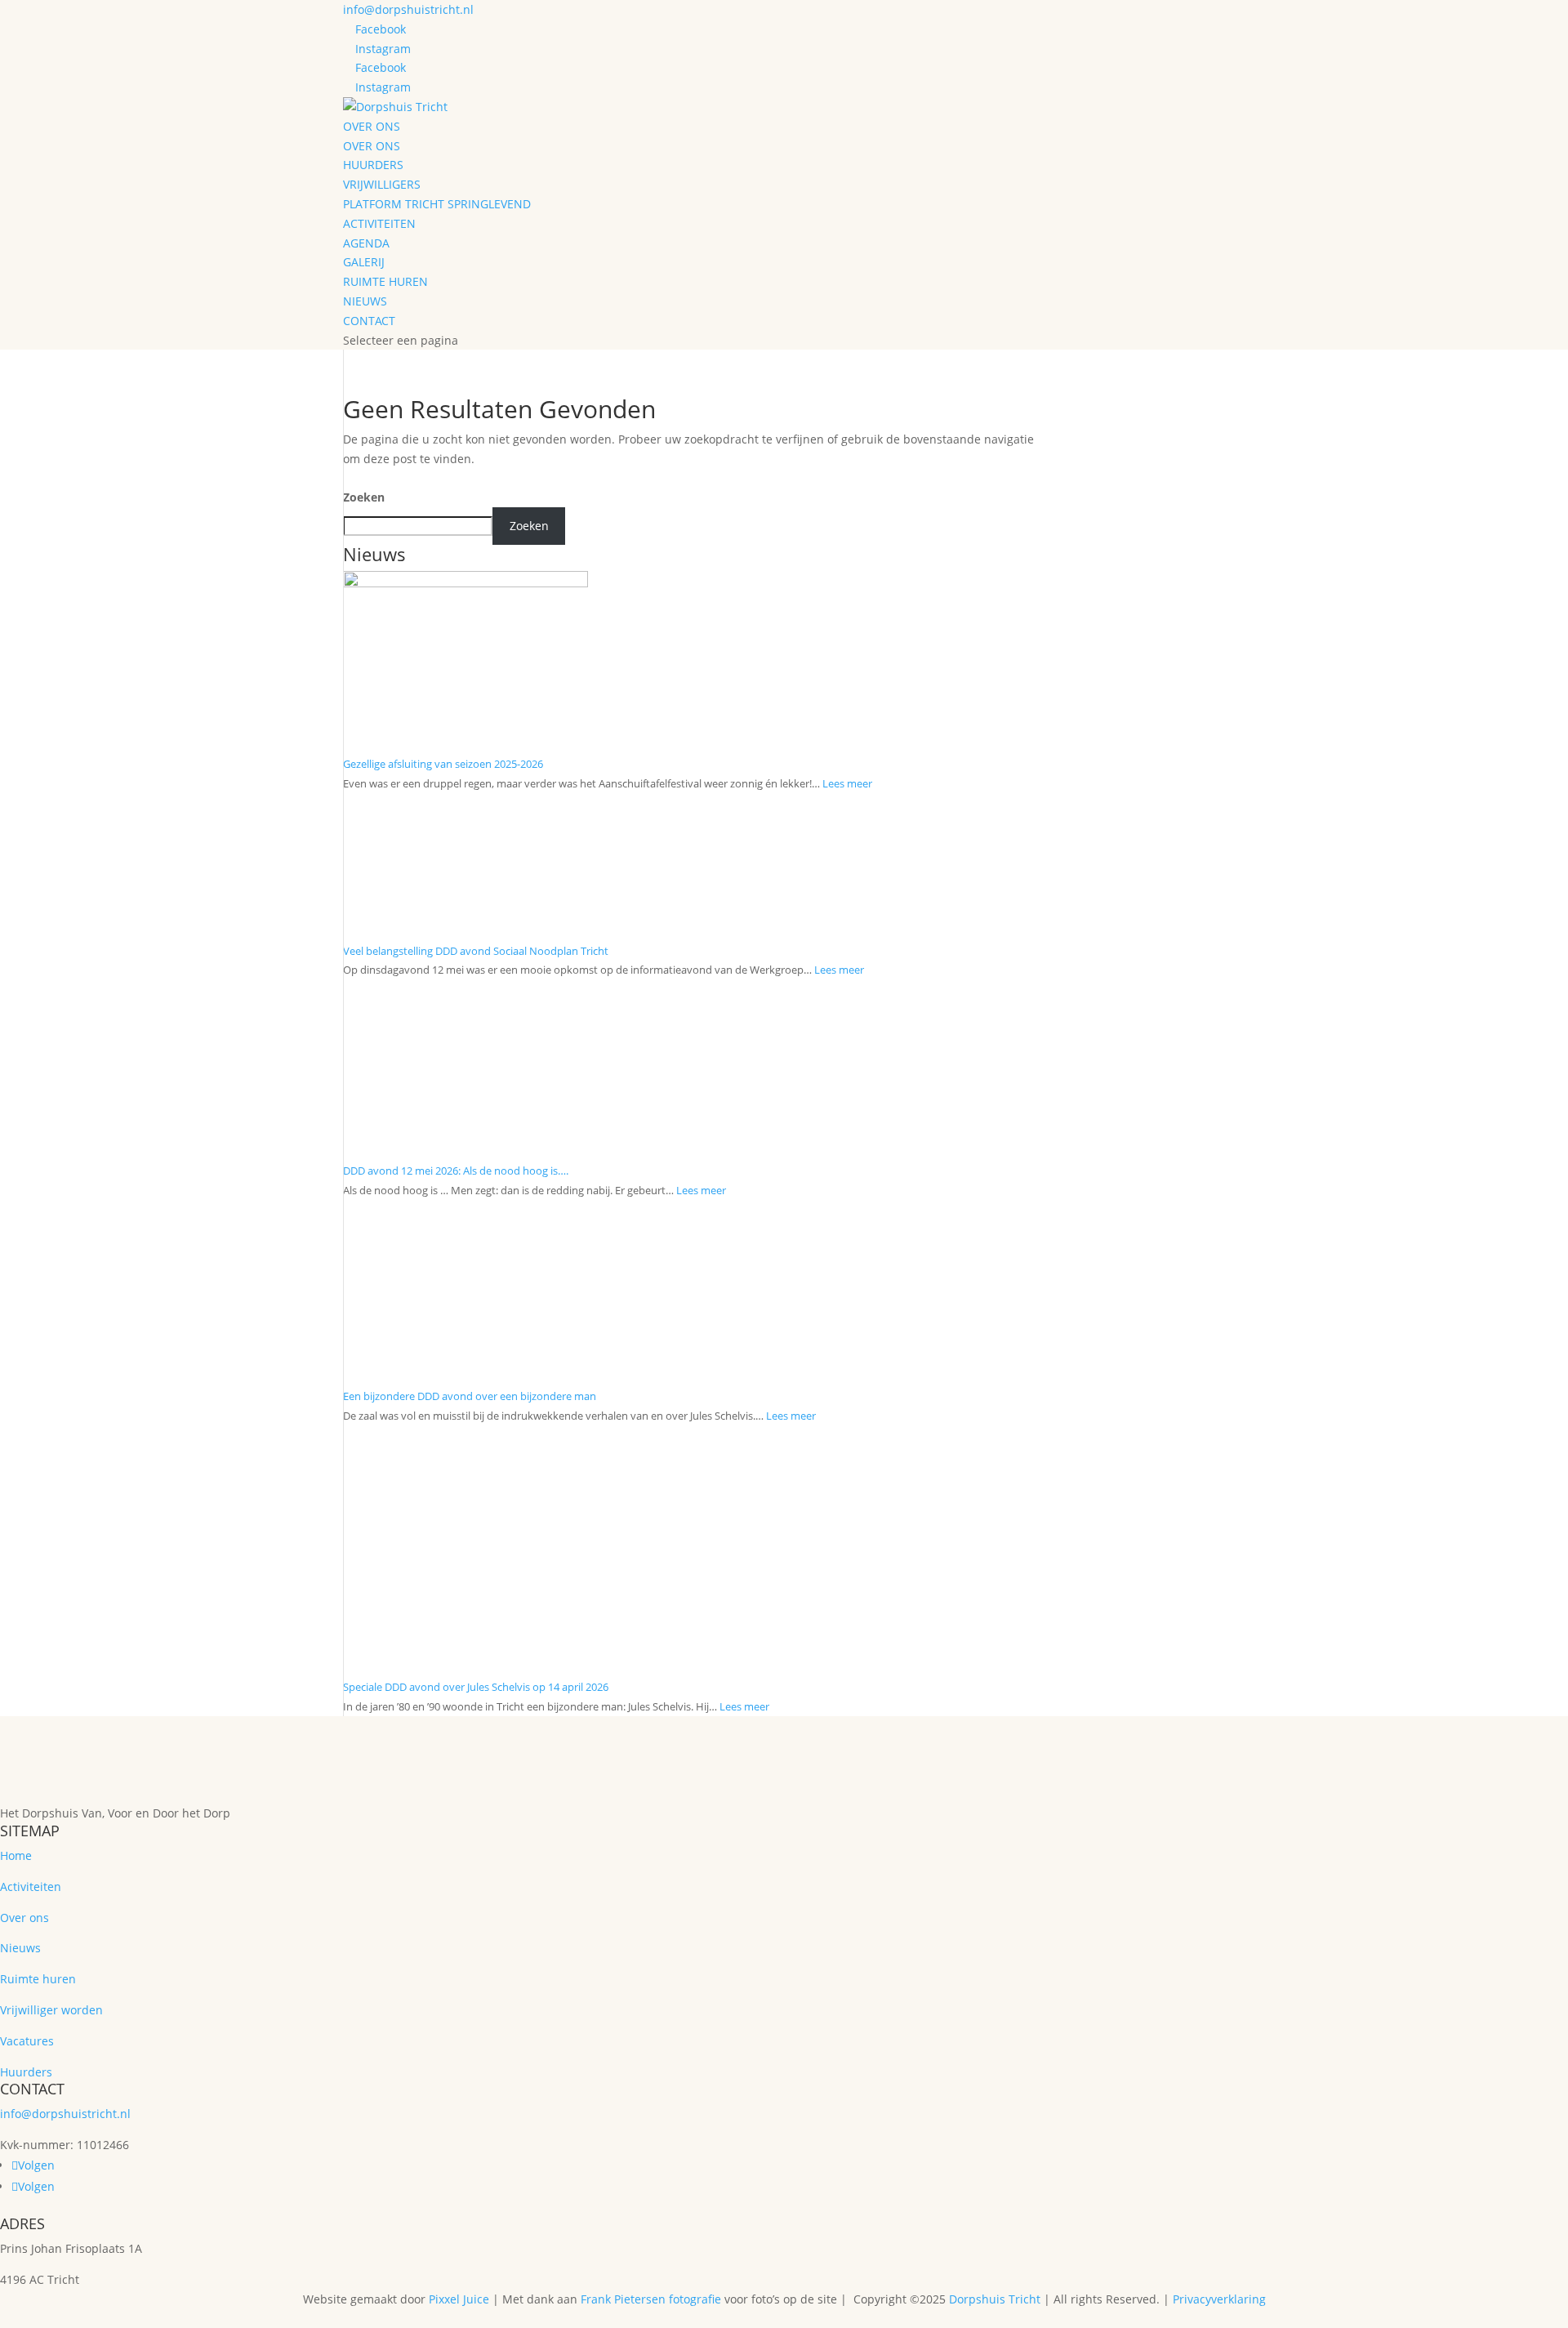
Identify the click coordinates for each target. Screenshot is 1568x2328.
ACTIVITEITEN (379, 223)
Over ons (24, 1918)
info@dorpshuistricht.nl (65, 2114)
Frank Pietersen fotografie (651, 2299)
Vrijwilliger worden (51, 2010)
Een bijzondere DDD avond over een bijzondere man (470, 1396)
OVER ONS (372, 146)
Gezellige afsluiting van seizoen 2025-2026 (443, 764)
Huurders (26, 2072)
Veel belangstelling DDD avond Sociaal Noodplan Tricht (476, 951)
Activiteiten (31, 1886)
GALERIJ (364, 262)
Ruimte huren (38, 1979)
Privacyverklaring (1219, 2299)
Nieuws (20, 1948)
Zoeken (364, 497)
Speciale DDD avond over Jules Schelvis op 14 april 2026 (476, 1687)
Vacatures (27, 2041)
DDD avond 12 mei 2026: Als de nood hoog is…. (456, 1171)
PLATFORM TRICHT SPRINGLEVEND (437, 204)
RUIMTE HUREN (385, 281)
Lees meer (847, 783)
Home (16, 1855)
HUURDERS (373, 165)
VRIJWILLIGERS (382, 184)
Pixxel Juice (459, 2299)
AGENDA (366, 243)
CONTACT (369, 321)
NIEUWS (365, 301)
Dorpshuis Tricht (995, 2299)
